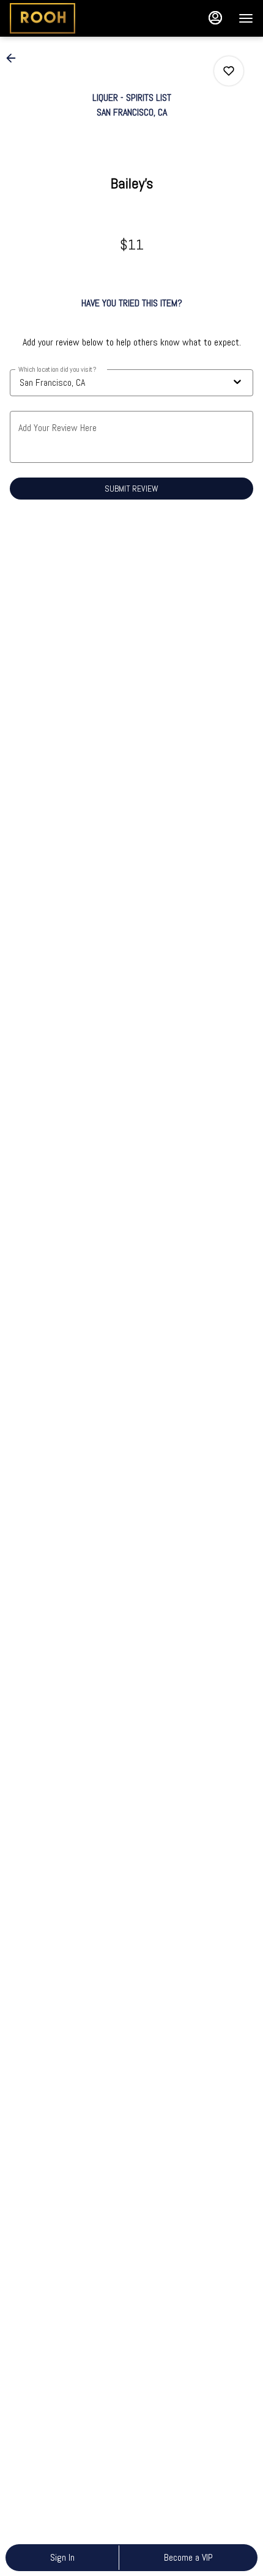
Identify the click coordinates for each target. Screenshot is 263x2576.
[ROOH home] (65, 18)
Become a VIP (188, 2557)
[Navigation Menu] (246, 18)
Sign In (62, 2557)
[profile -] (215, 18)
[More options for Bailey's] (229, 71)
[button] (15, 58)
